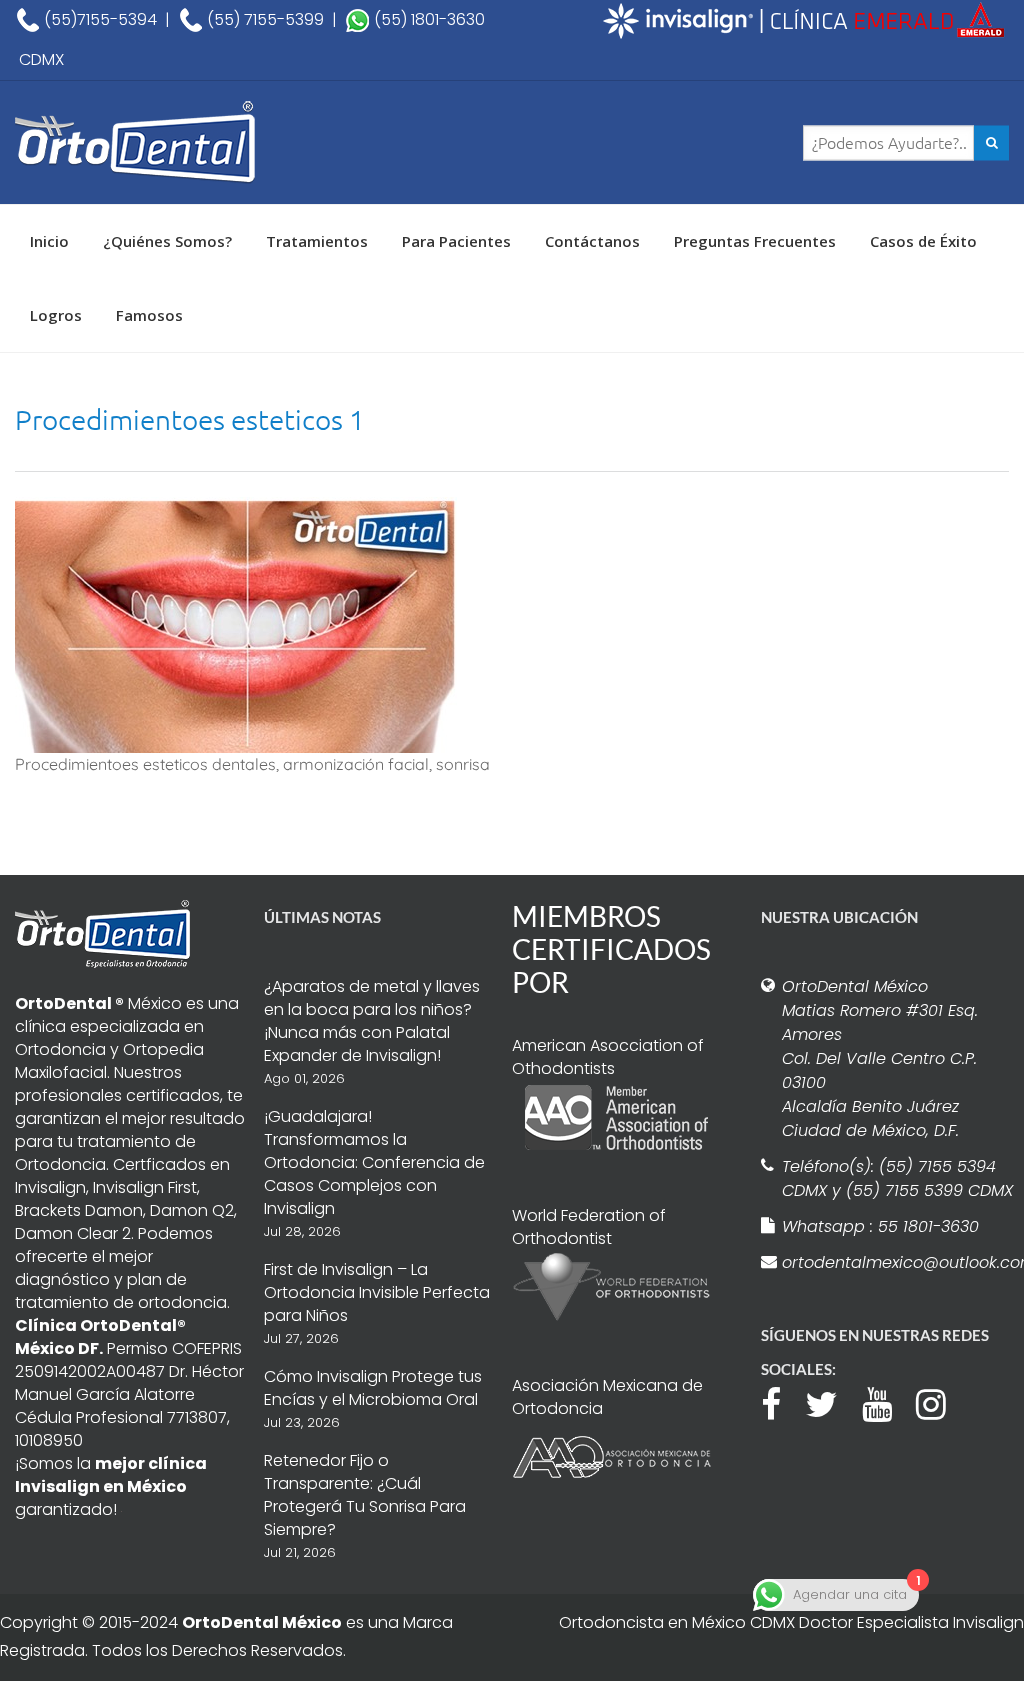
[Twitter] (831, 1402)
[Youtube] (887, 1402)
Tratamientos (317, 241)
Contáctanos (592, 241)
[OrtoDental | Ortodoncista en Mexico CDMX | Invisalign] (180, 142)
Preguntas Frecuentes (755, 241)
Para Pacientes (456, 241)
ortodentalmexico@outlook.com (898, 1262)
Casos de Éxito (923, 241)
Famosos (149, 315)
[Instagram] (941, 1402)
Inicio (49, 241)
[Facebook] (781, 1402)
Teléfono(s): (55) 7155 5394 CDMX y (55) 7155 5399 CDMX (897, 1178)
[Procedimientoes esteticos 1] (236, 623)
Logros (56, 315)
